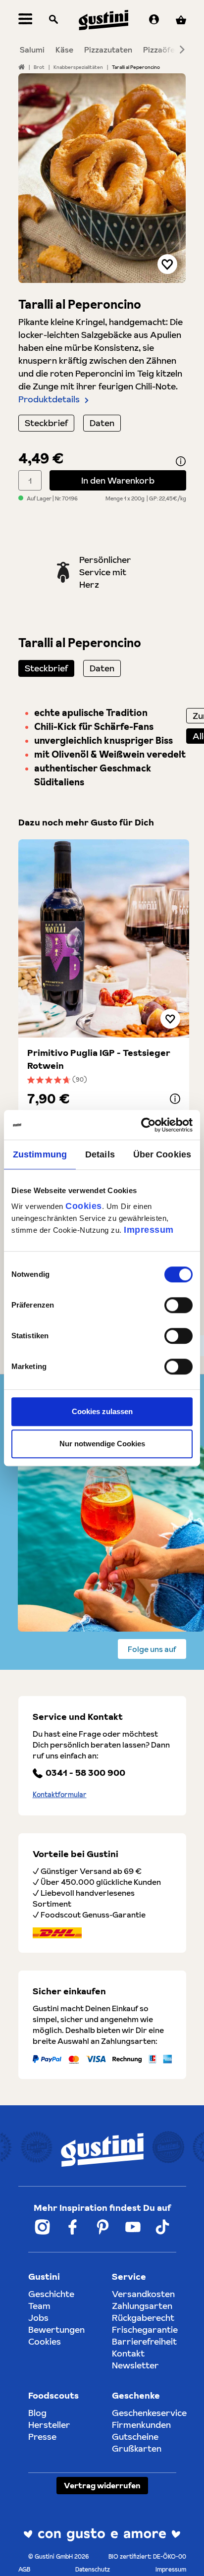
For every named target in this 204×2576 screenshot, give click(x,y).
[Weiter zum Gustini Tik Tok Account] (162, 2227)
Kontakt (128, 2353)
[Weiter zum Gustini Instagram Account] (42, 2227)
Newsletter (135, 2365)
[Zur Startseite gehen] (103, 20)
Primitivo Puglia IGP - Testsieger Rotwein (99, 1059)
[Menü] (25, 20)
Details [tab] (100, 1154)
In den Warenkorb (118, 480)
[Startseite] (22, 67)
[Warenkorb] (181, 20)
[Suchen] (53, 20)
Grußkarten (137, 2448)
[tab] (46, 668)
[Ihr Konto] (154, 20)
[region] (102, 178)
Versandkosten (143, 2294)
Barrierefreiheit (144, 2341)
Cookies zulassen (102, 1411)
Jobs (38, 2318)
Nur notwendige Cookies (102, 1444)
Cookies (84, 1206)
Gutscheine (135, 2437)
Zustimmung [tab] (40, 1154)
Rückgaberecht (143, 2318)
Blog (37, 2413)
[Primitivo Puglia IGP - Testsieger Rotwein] (104, 938)
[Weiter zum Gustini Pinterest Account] (103, 2227)
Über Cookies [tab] (162, 1154)
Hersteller (49, 2425)
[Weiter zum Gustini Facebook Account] (73, 2227)
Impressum (149, 1230)
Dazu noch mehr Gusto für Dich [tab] (86, 822)
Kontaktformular (60, 1795)
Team (39, 2306)
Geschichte (51, 2294)
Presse (42, 2437)
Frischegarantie (145, 2329)
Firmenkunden (141, 2425)
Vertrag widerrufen (102, 2485)
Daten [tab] (102, 668)
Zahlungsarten (142, 2306)
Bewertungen (56, 2329)
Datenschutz (93, 2569)
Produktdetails (49, 399)
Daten (102, 423)
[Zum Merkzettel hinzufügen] (167, 264)
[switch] (178, 1305)
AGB (24, 2569)
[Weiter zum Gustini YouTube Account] (133, 2227)
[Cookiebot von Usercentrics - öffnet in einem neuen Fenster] (149, 1125)
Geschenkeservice (149, 2413)
